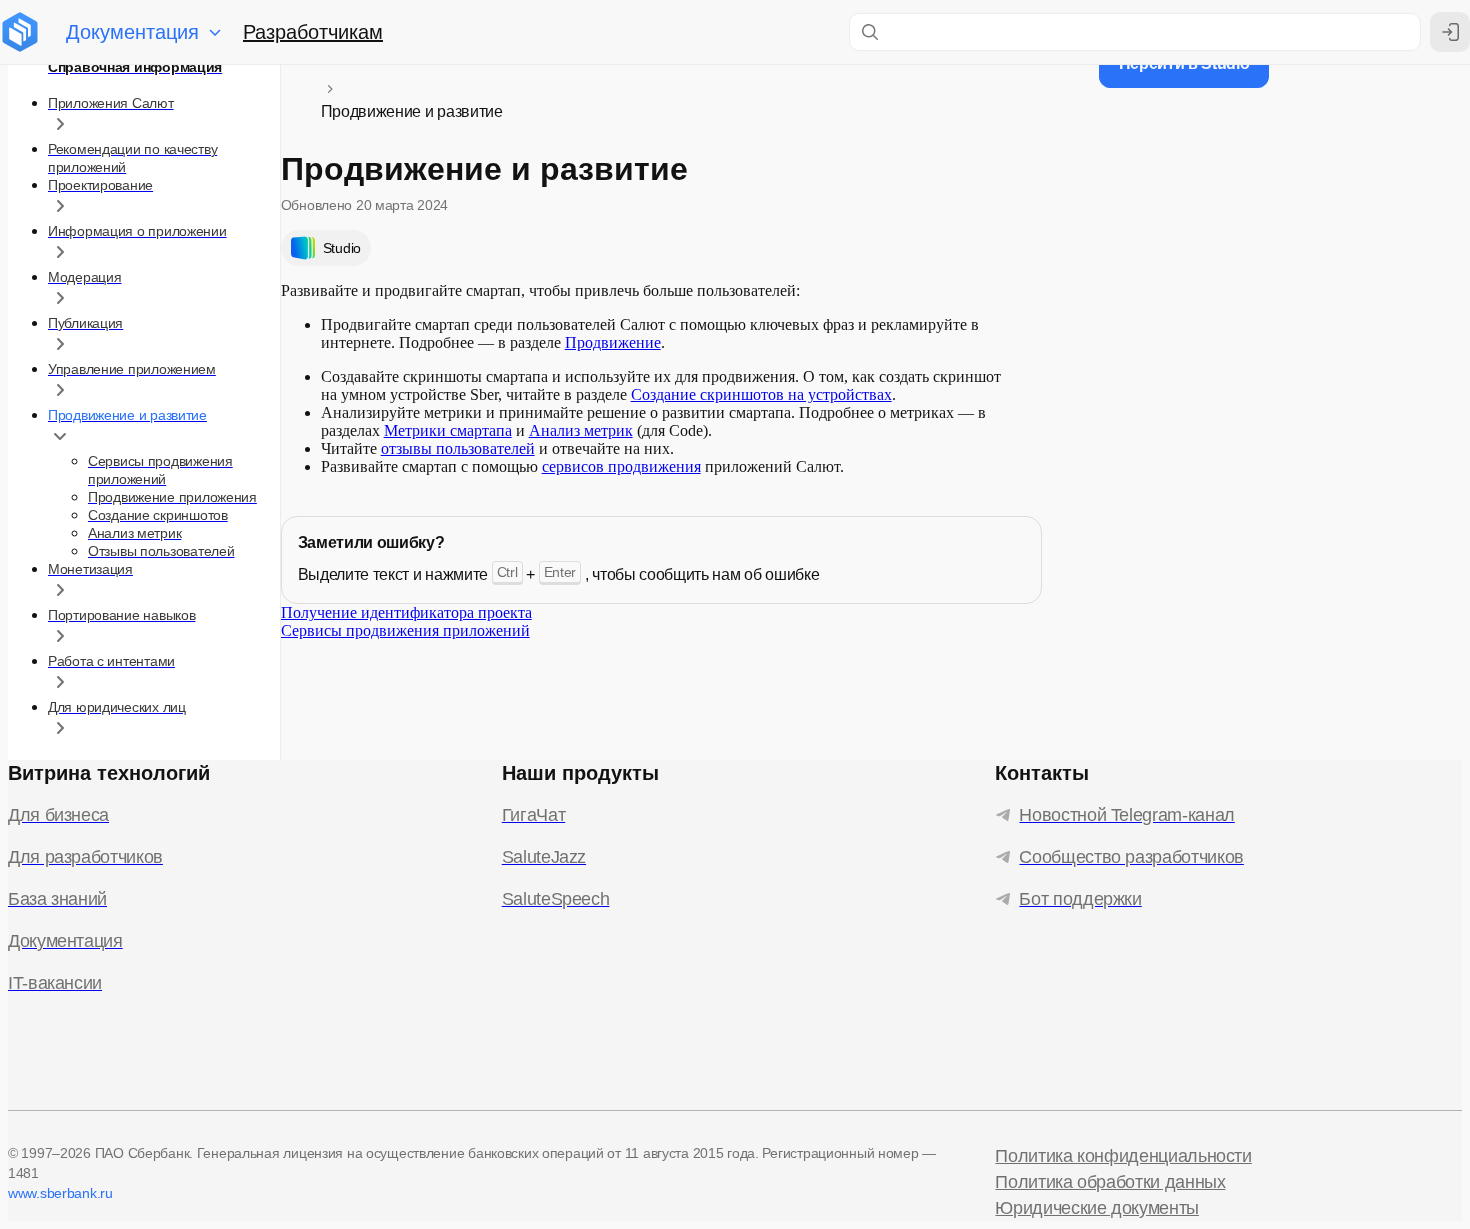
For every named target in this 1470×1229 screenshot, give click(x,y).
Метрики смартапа (448, 430)
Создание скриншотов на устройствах (761, 394)
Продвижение (613, 342)
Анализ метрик (581, 430)
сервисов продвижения (621, 466)
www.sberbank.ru (60, 1193)
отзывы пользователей (458, 448)
